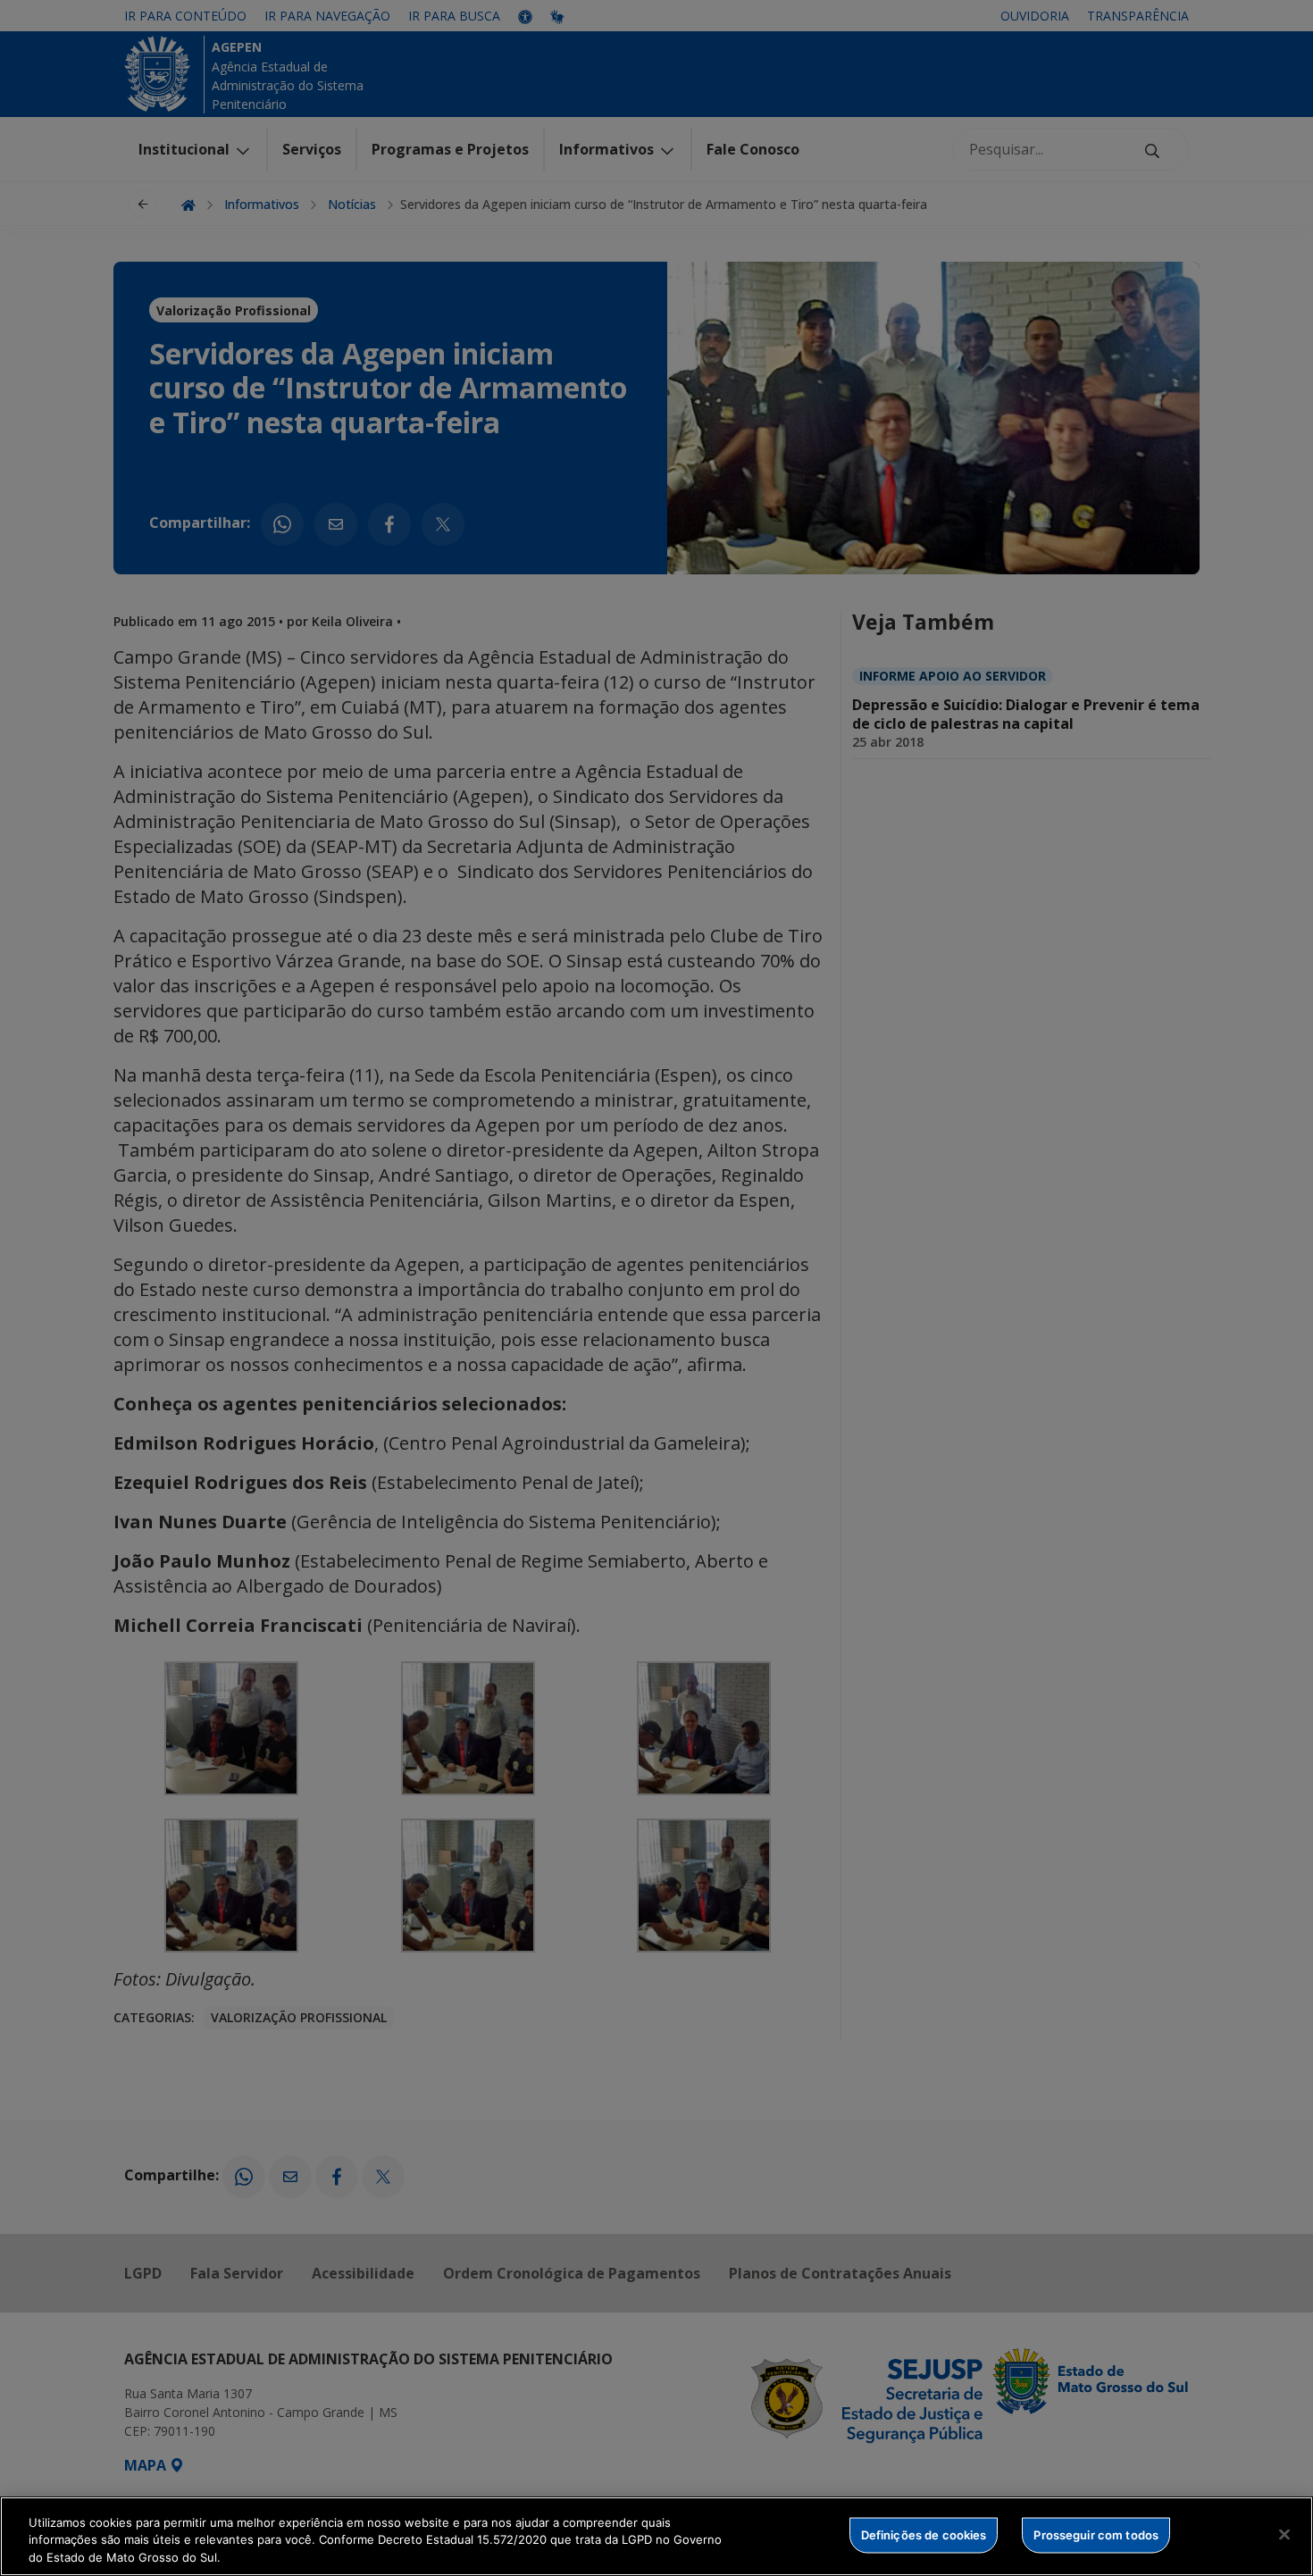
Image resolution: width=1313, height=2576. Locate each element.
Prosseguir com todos (1096, 2534)
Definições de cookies (924, 2534)
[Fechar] (1284, 2534)
